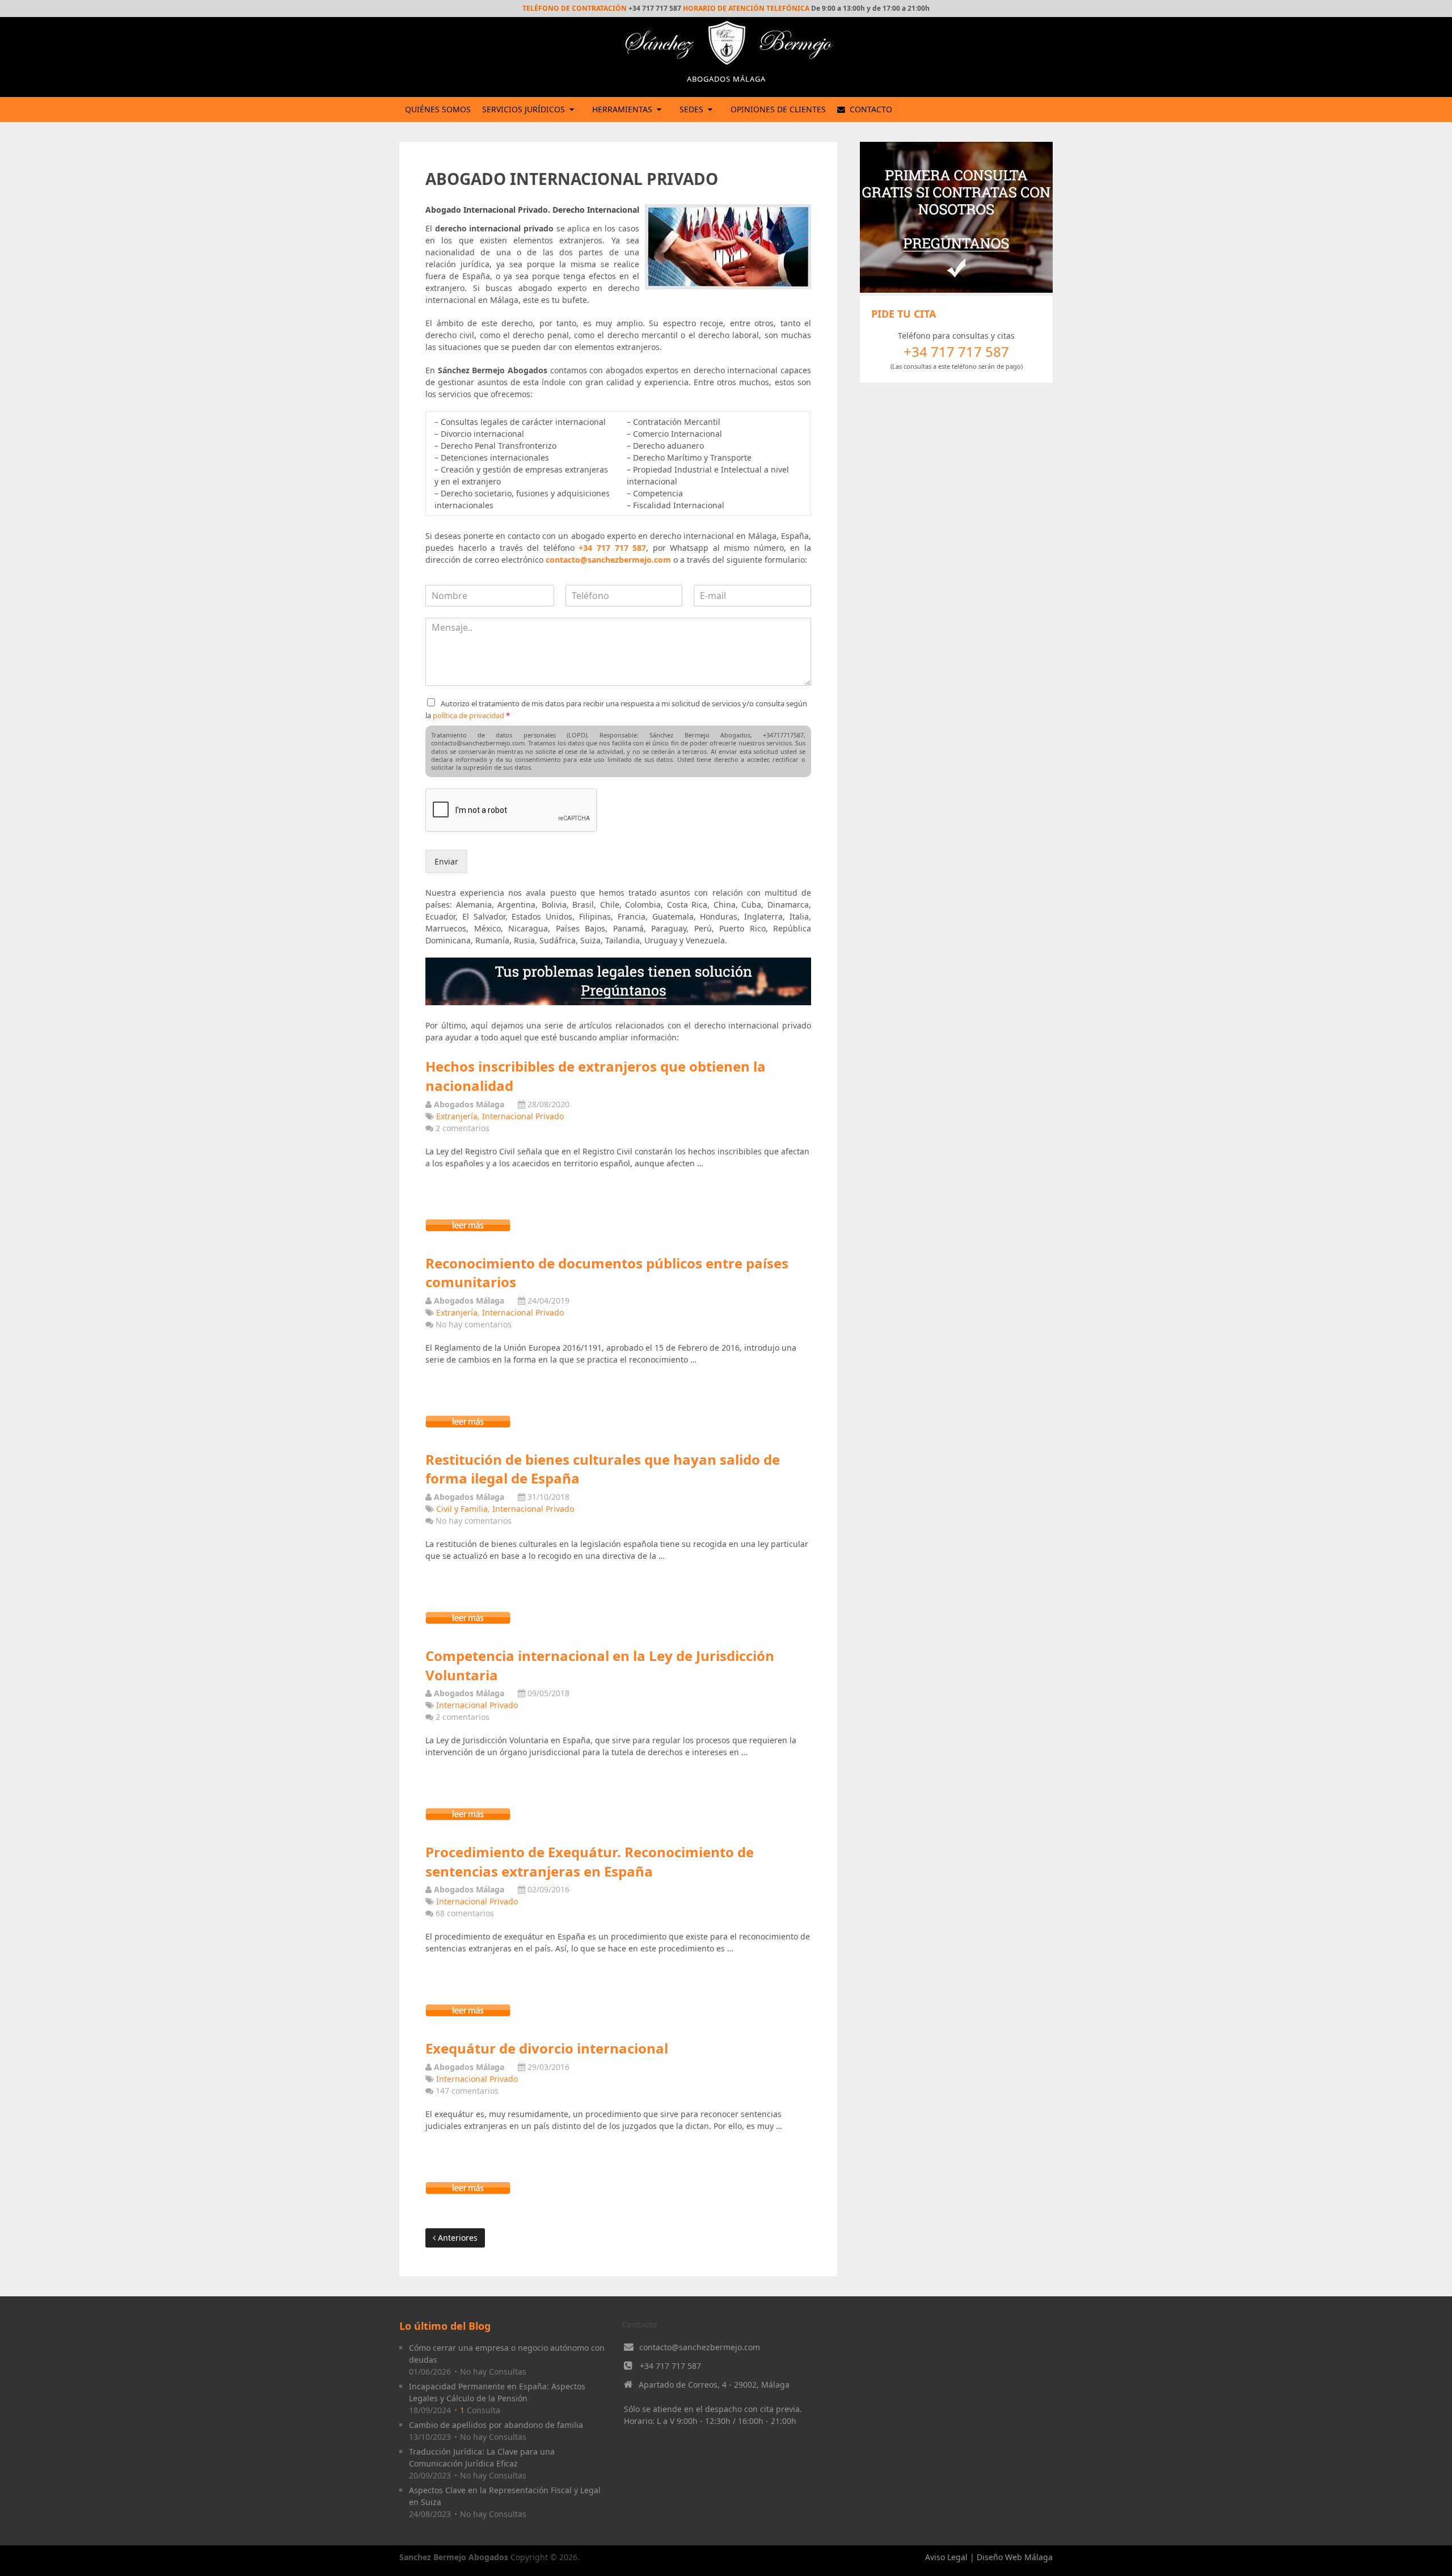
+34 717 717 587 (612, 548)
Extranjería (457, 1116)
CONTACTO (870, 109)
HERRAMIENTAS (622, 109)
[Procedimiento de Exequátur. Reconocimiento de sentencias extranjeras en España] (468, 2014)
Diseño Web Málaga (1015, 2557)
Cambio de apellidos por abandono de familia (496, 2425)
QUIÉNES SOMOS (438, 109)
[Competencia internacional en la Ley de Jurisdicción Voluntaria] (468, 1817)
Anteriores (457, 2238)
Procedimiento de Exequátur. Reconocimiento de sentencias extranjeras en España (590, 1862)
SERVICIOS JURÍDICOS (524, 109)
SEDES (691, 109)
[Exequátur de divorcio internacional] (468, 2191)
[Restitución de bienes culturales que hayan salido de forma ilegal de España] (468, 1621)
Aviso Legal (946, 2557)
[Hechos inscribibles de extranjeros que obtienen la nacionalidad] (468, 1228)
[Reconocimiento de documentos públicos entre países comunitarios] (468, 1425)
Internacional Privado (523, 1116)
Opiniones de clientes (778, 109)
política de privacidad (468, 715)
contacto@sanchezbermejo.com (608, 560)
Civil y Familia (462, 1509)
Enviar (446, 861)
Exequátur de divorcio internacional (547, 2048)
